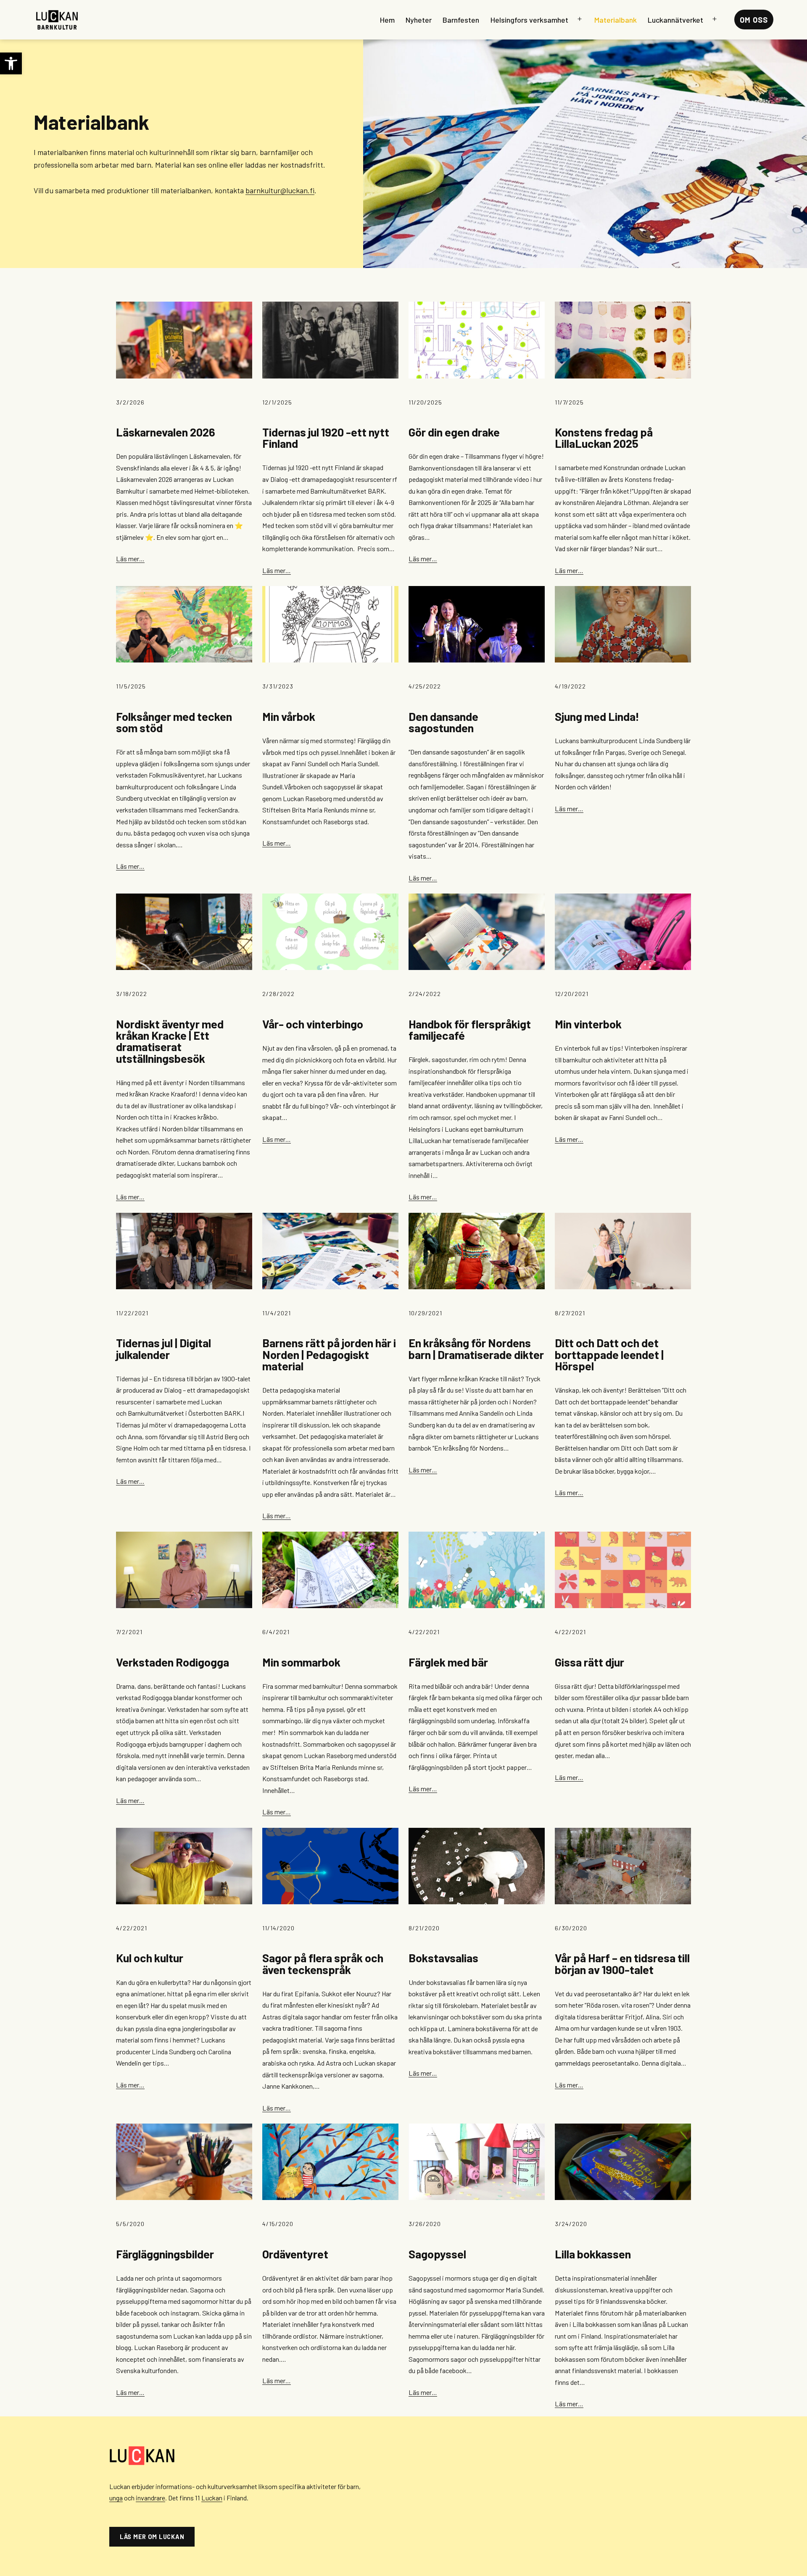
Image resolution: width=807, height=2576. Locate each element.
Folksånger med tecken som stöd (174, 722)
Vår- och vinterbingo (313, 1024)
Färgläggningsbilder (165, 2254)
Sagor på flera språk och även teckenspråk (323, 1964)
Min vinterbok (588, 1024)
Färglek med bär (448, 1662)
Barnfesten (461, 20)
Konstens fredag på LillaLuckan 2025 (604, 438)
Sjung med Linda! (597, 716)
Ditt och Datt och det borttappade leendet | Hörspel (609, 1354)
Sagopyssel (437, 2254)
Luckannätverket (675, 20)
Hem (387, 20)
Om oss (754, 20)
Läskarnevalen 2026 (166, 432)
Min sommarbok (301, 1662)
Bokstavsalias (443, 1958)
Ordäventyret (295, 2254)
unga (116, 2498)
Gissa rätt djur (589, 1662)
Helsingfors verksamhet (529, 20)
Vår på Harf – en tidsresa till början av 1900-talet (622, 1964)
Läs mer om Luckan (152, 2537)
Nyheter (419, 20)
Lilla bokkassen (593, 2254)
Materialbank (616, 20)
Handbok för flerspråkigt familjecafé (470, 1030)
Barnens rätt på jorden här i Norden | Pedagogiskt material (329, 1354)
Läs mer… (130, 559)
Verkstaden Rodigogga (173, 1662)
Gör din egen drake (454, 432)
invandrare (150, 2498)
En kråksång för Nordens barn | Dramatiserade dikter (476, 1348)
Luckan (212, 2498)
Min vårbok (289, 716)
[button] (11, 63)
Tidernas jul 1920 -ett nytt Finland (326, 438)
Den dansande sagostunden (443, 722)
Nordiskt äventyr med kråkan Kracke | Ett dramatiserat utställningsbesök (170, 1041)
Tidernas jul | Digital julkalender (164, 1348)
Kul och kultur (150, 1958)
